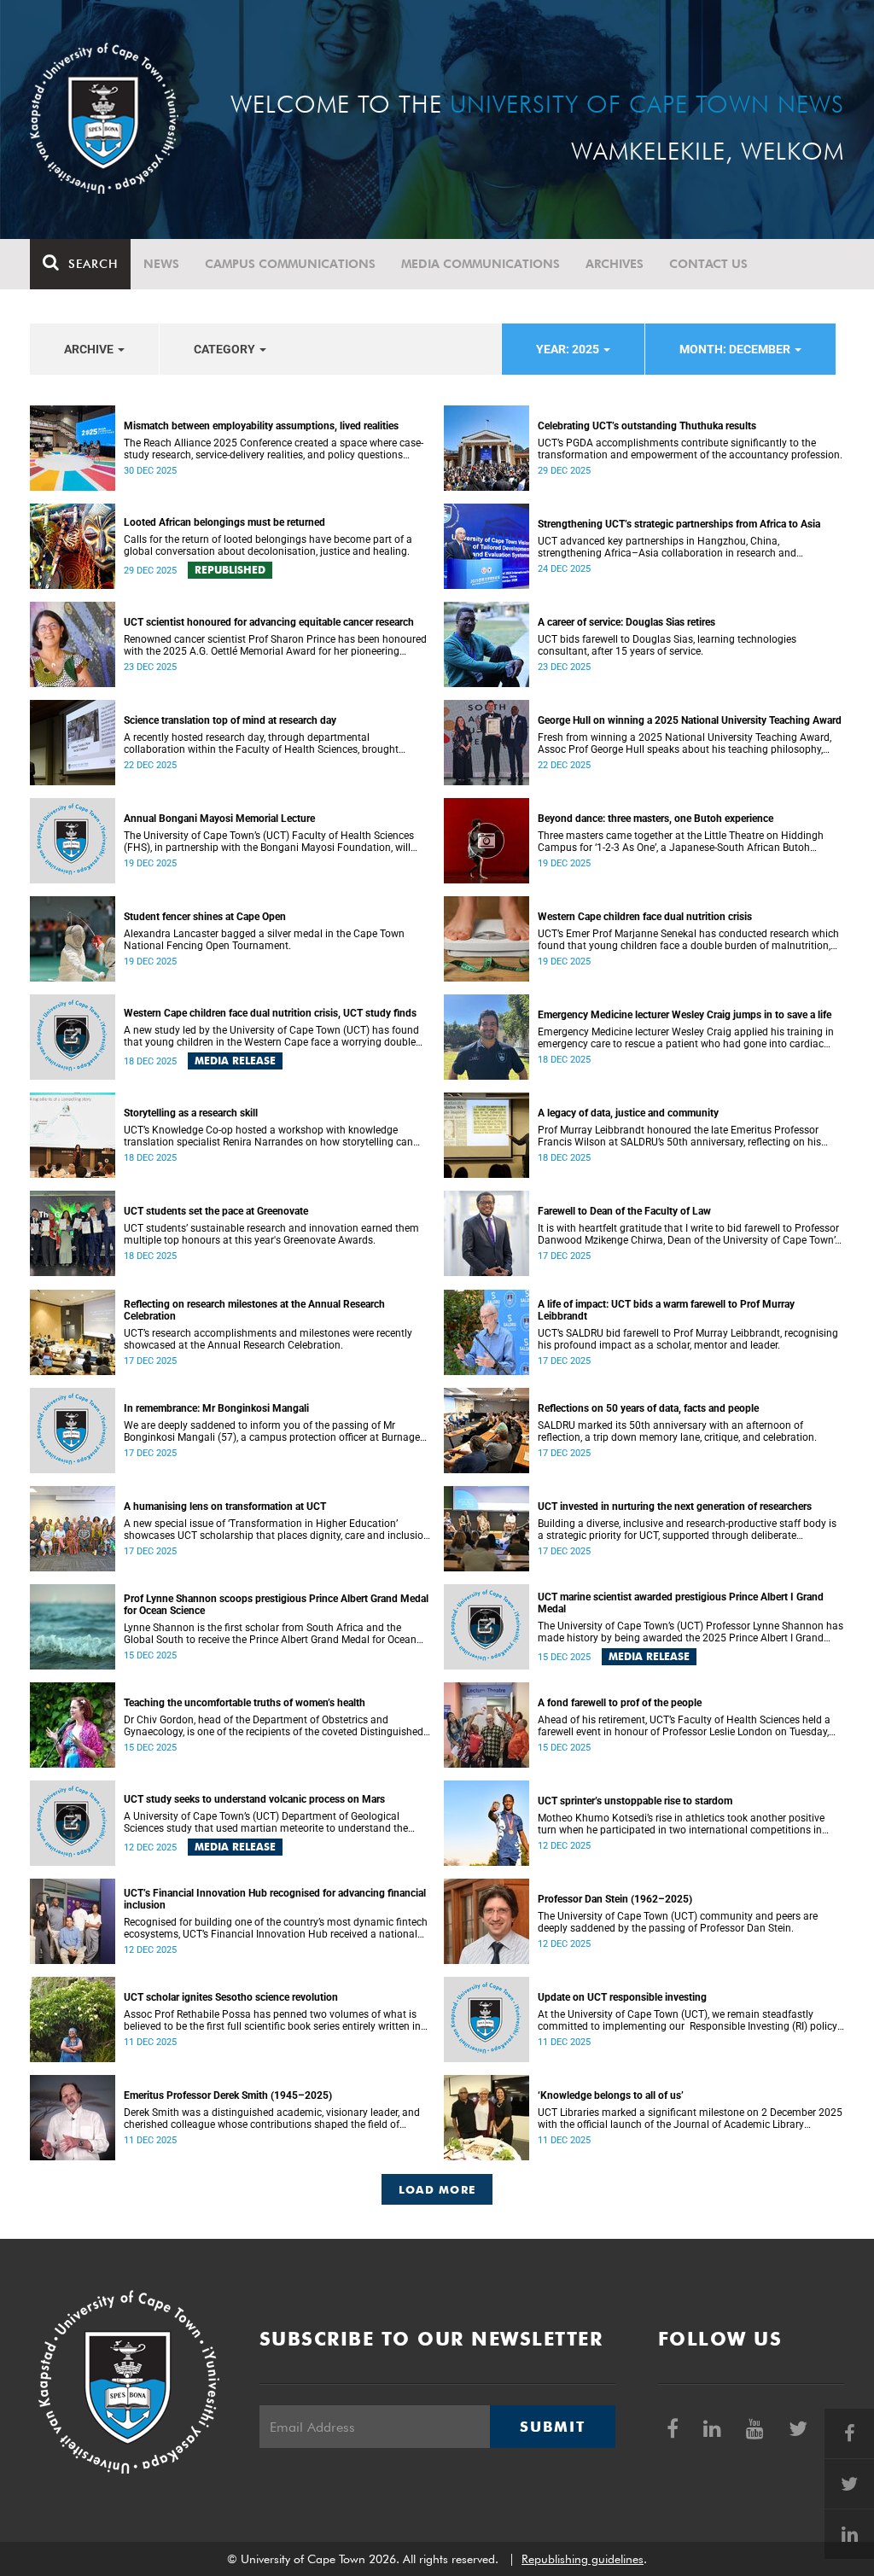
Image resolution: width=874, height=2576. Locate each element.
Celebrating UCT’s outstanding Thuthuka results (647, 426)
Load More (437, 2189)
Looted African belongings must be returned (224, 522)
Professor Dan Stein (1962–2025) (615, 1899)
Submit (552, 2427)
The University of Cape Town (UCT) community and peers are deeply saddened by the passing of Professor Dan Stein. (678, 1922)
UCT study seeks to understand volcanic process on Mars (254, 1799)
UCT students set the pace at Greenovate (216, 1211)
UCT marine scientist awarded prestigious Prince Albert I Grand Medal (681, 1603)
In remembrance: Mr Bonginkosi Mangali (216, 1408)
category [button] (226, 349)
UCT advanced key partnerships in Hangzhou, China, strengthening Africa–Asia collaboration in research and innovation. (667, 547)
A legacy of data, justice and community (628, 1113)
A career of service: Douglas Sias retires (626, 622)
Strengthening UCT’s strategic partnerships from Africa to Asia (679, 524)
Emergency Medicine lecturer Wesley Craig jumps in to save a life (685, 1015)
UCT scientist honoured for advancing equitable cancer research (269, 622)
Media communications (481, 264)
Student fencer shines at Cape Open (205, 917)
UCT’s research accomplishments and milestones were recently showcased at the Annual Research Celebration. (268, 1339)
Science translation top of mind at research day (230, 720)
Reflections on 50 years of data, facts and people (648, 1408)
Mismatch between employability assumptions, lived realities (261, 426)
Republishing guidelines (583, 2559)
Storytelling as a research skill (191, 1113)
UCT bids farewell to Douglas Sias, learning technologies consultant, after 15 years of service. (667, 645)
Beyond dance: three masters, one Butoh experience (655, 819)
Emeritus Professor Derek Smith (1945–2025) (228, 2095)
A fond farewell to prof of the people (620, 1703)
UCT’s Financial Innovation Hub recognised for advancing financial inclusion (275, 1899)
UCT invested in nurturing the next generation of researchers (675, 1507)
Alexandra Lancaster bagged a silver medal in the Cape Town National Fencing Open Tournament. (264, 940)
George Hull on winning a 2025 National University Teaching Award (690, 720)
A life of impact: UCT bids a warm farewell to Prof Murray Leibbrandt (666, 1310)
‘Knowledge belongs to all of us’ (611, 2095)
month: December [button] (736, 349)
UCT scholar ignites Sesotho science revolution (231, 1997)
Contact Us (708, 264)
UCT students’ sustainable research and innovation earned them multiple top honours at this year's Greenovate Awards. (271, 1234)
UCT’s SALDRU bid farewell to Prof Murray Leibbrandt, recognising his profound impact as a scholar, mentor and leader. (688, 1339)
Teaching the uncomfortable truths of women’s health (245, 1703)
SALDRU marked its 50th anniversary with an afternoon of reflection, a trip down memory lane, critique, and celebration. (679, 1431)
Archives (615, 264)
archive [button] (90, 349)
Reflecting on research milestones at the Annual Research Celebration (254, 1310)
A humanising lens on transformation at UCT (225, 1507)
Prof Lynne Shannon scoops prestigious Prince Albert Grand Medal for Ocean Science (276, 1605)
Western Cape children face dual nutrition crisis (645, 917)
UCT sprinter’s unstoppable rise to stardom (635, 1801)
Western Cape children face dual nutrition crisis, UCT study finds (270, 1013)
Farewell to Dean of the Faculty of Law (624, 1211)
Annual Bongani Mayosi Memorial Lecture (219, 819)
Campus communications (290, 264)
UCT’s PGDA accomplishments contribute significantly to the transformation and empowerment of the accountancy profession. (690, 449)
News (161, 264)
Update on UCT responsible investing (622, 1997)
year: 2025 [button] (569, 349)
